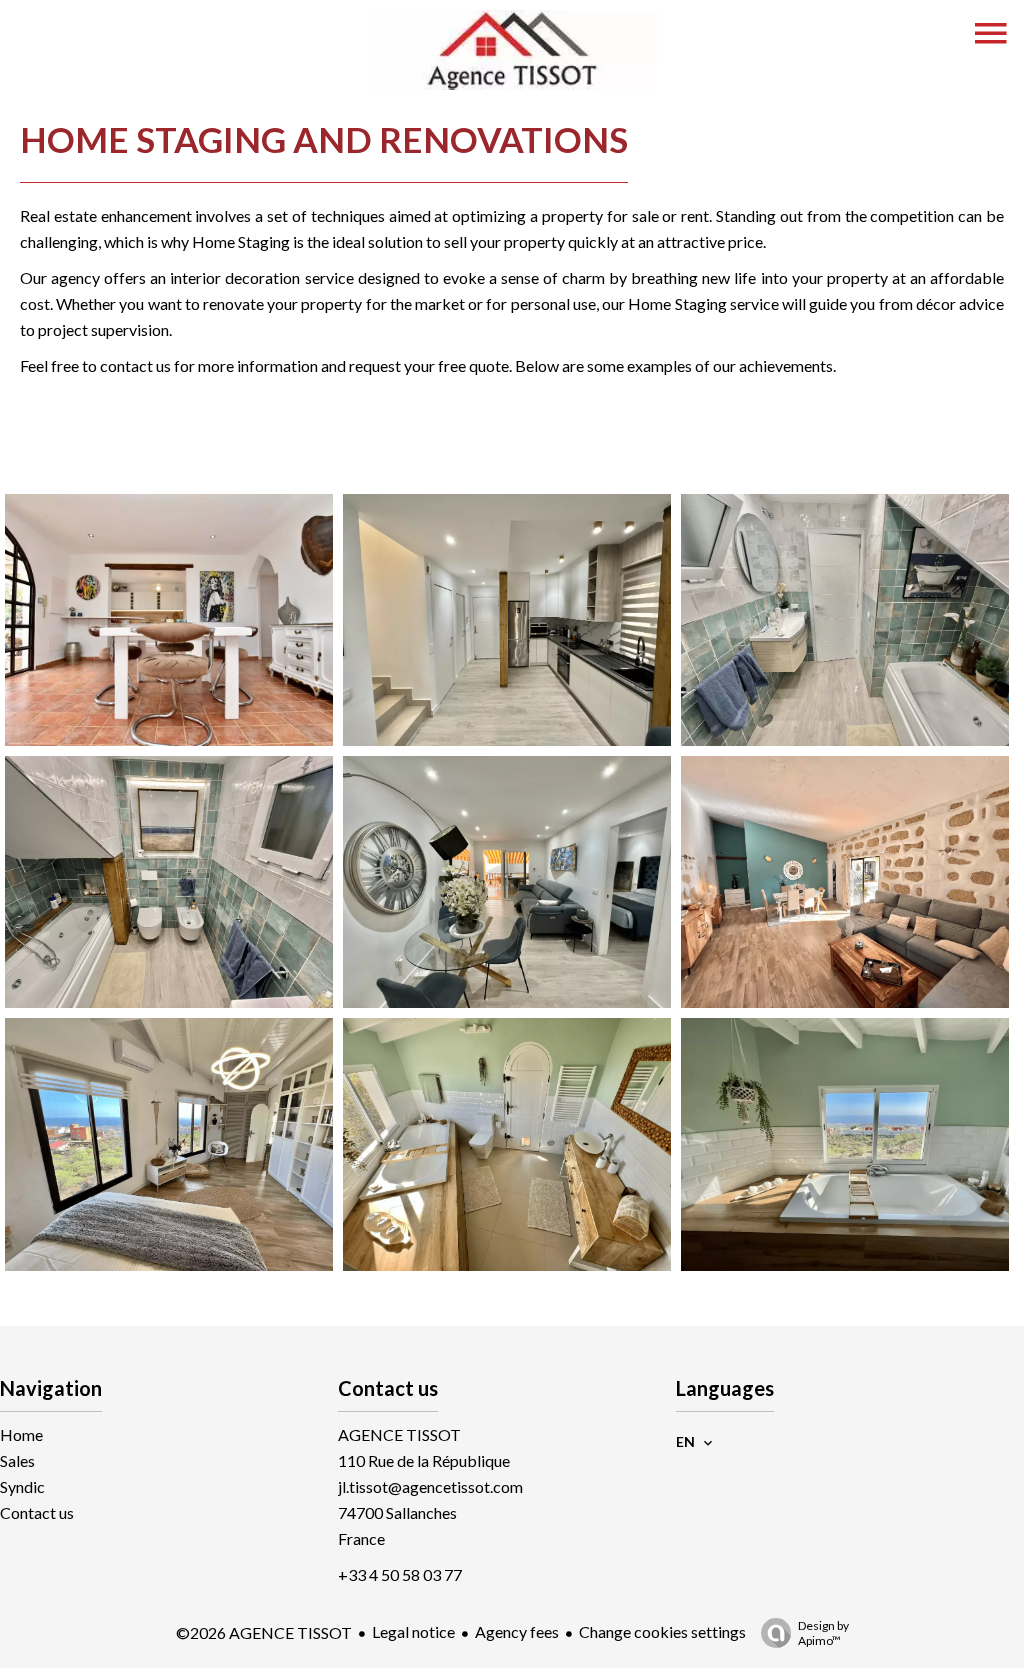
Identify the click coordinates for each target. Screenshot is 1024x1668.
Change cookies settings (662, 1631)
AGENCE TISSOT (399, 1434)
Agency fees (517, 1631)
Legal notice (413, 1631)
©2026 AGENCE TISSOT (264, 1632)
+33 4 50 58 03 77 (400, 1574)
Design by (823, 1633)
